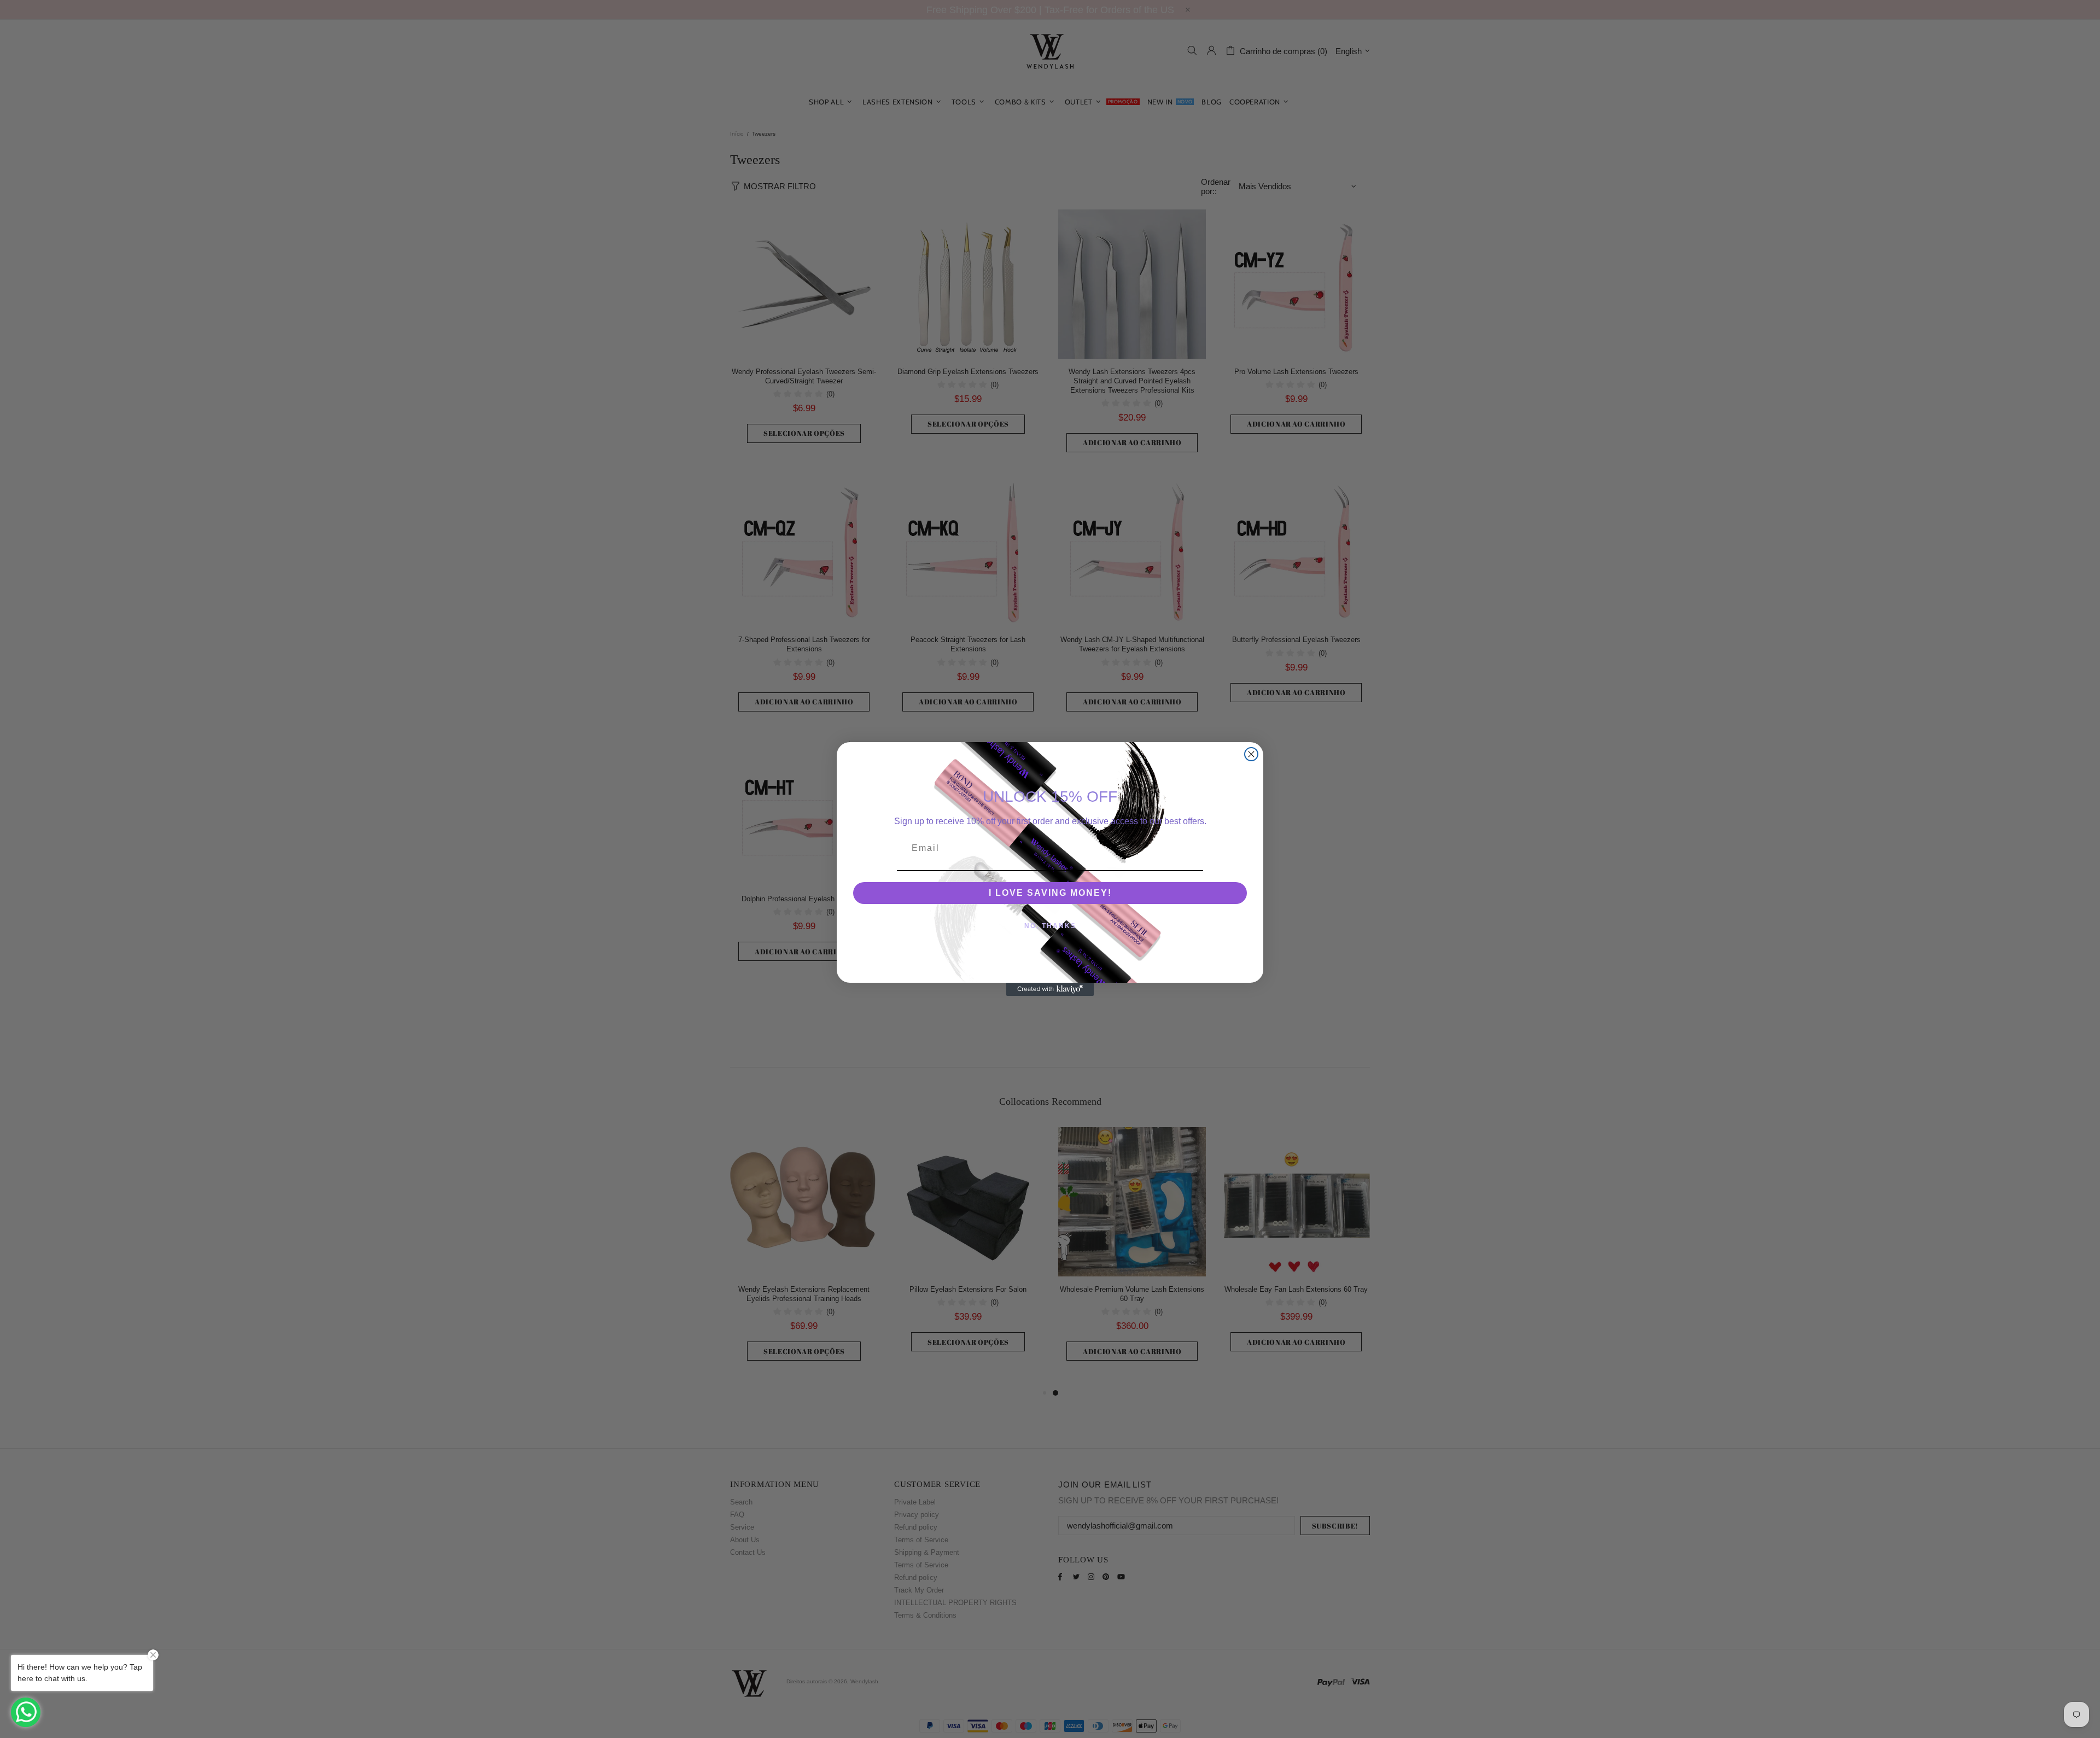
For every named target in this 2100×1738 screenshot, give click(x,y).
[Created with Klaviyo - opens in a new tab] (1050, 989)
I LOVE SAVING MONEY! (1050, 893)
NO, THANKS (1050, 926)
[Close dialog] (1251, 754)
